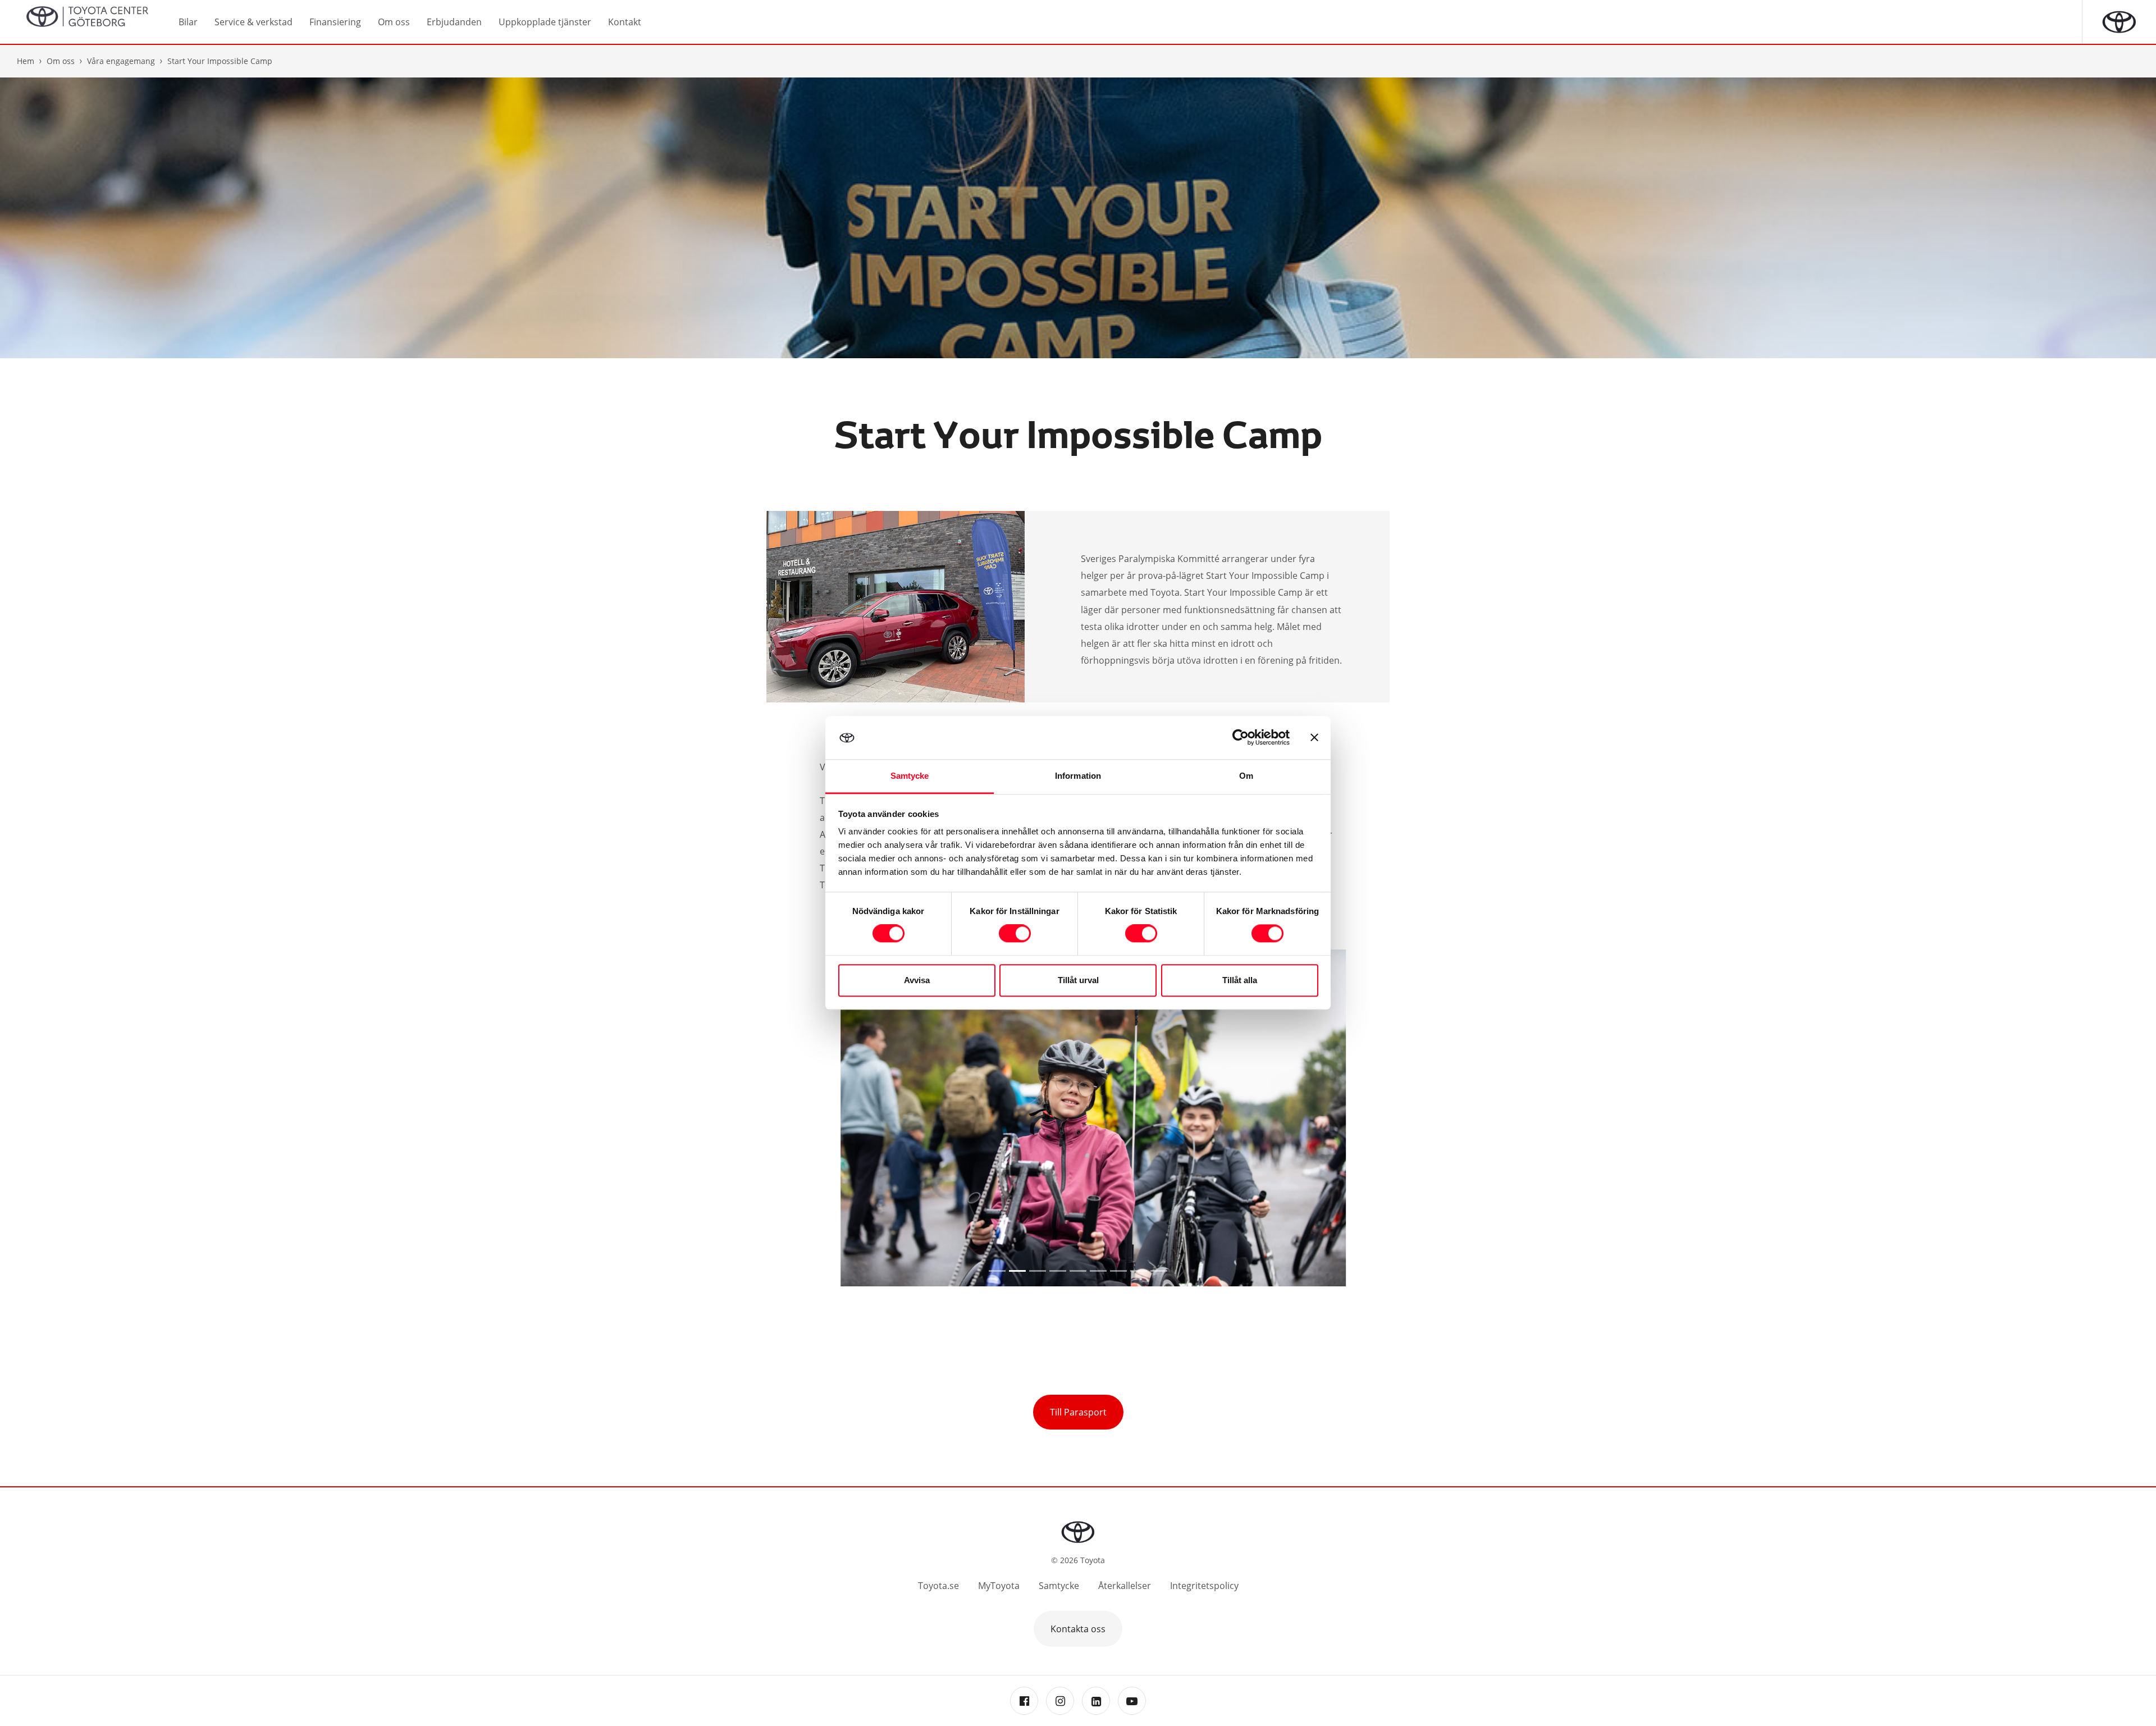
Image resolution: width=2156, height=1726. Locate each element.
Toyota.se (938, 1586)
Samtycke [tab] (910, 776)
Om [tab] (1246, 776)
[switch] (1015, 934)
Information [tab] (1078, 776)
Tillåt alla (1240, 980)
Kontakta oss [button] (1078, 1629)
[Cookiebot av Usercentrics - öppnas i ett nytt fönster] (1241, 738)
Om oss (61, 61)
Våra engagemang (121, 61)
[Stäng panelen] (1314, 738)
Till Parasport (1078, 1412)
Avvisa (917, 980)
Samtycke (1059, 1586)
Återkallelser (1125, 1586)
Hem (26, 61)
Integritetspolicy (1204, 1586)
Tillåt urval (1078, 980)
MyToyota (999, 1586)
